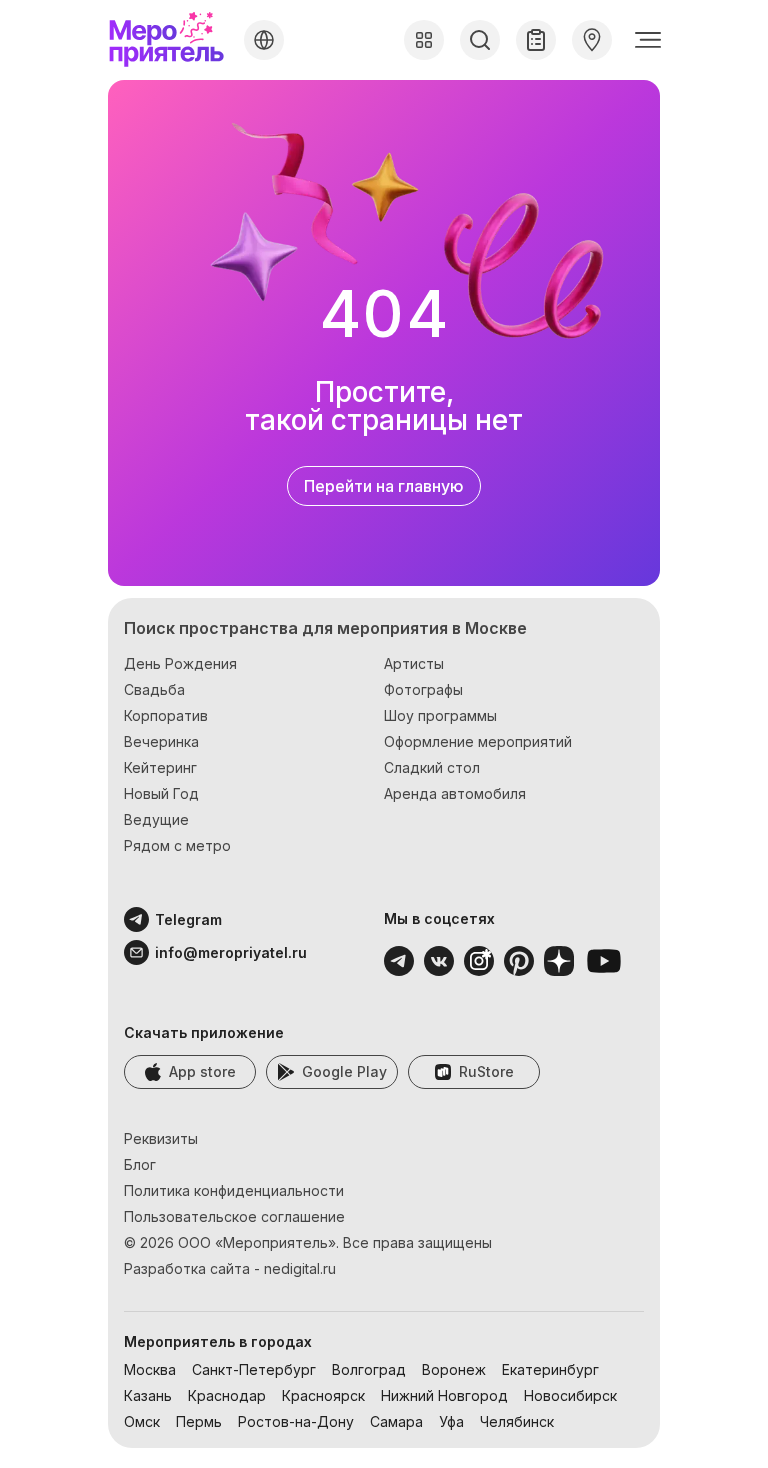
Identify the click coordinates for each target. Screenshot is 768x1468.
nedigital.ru (300, 1268)
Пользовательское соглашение (234, 1216)
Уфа (451, 1421)
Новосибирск (570, 1395)
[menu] (648, 40)
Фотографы (423, 689)
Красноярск (323, 1395)
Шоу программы (440, 715)
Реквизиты (161, 1138)
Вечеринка (161, 741)
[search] (480, 40)
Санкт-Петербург (254, 1369)
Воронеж (454, 1369)
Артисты (414, 663)
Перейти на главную (384, 486)
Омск (142, 1421)
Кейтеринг (160, 767)
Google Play (344, 1071)
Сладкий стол (432, 767)
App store (202, 1071)
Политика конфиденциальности (234, 1190)
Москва (150, 1369)
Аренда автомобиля (455, 793)
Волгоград (369, 1369)
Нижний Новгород (444, 1395)
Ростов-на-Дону (296, 1421)
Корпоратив (166, 715)
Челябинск (517, 1421)
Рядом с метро (177, 845)
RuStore (486, 1071)
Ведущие (156, 819)
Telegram (188, 919)
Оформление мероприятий (478, 741)
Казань (148, 1395)
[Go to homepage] (172, 40)
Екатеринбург (550, 1369)
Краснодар (227, 1395)
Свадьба (154, 689)
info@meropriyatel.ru (204, 952)
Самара (396, 1421)
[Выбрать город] (264, 40)
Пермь (199, 1421)
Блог (140, 1164)
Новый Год (161, 793)
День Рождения (180, 663)
